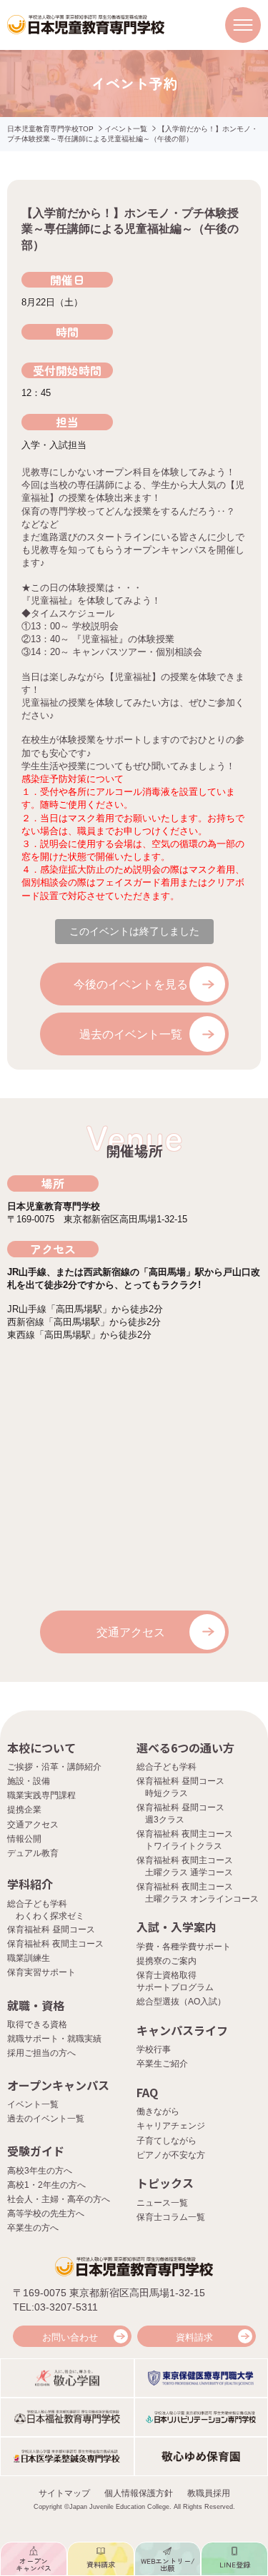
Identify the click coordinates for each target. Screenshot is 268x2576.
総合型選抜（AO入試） (181, 2002)
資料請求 (194, 2337)
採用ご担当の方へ (41, 2053)
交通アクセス (131, 1632)
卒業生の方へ (33, 2228)
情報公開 (24, 1839)
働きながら (158, 2111)
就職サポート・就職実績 (54, 2039)
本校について (41, 1748)
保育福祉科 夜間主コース (55, 1944)
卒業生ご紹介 (162, 2064)
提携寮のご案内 (167, 1961)
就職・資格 (36, 2005)
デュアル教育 (33, 1853)
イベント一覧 (126, 129)
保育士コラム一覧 (171, 2217)
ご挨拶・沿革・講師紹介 (54, 1767)
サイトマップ (64, 2493)
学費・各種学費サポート (184, 1947)
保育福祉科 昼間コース (51, 1930)
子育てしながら (167, 2141)
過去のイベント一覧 (131, 1034)
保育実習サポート (41, 1972)
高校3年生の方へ (40, 2171)
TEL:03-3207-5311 (55, 2307)
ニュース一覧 (162, 2203)
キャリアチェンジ (171, 2126)
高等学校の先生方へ (46, 2214)
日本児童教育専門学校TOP (50, 129)
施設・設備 (29, 1781)
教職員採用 (209, 2493)
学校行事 (154, 2049)
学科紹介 (30, 1884)
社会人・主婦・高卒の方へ (59, 2199)
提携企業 (24, 1810)
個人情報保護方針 (139, 2493)
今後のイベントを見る (131, 984)
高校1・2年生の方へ (46, 2185)
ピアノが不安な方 (171, 2155)
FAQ (147, 2092)
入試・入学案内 (177, 1927)
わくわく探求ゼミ (50, 1916)
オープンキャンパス (58, 2085)
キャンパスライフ (182, 2030)
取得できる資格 (37, 2024)
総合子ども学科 (167, 1767)
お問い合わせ (70, 2337)
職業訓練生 (29, 1958)
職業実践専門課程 (41, 1795)
